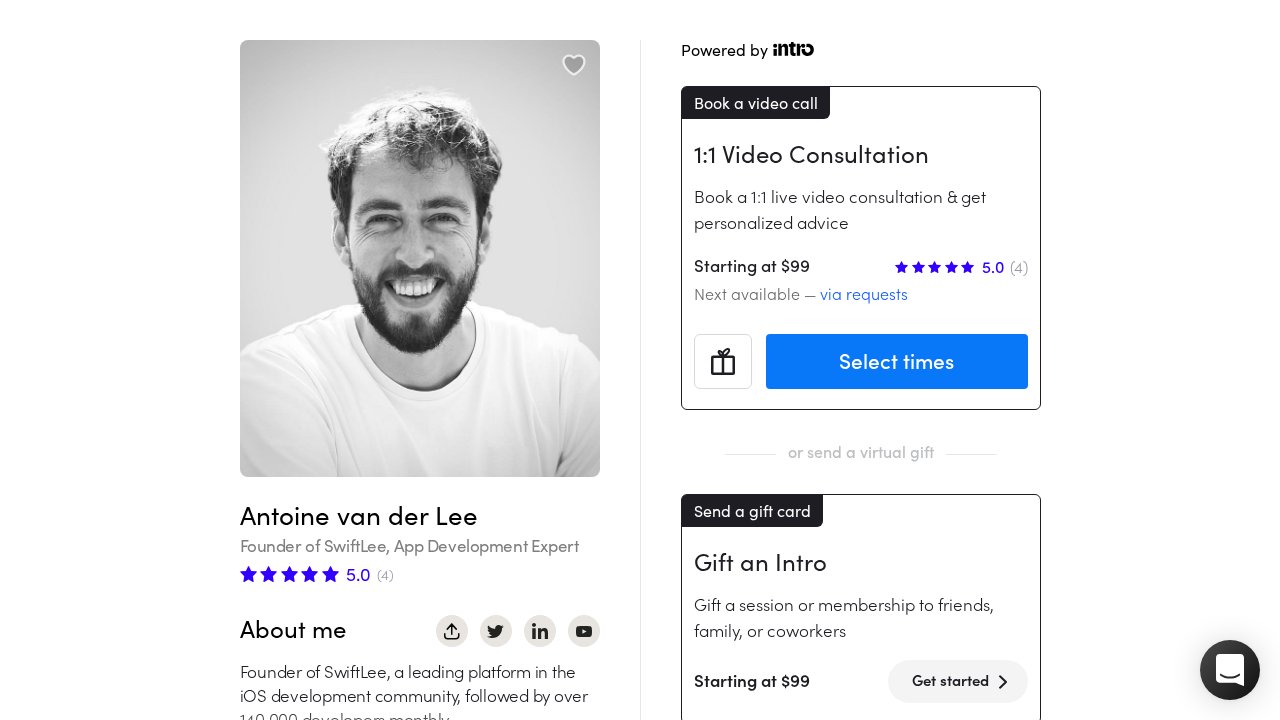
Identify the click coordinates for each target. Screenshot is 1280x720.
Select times (896, 361)
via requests (864, 294)
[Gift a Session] (723, 362)
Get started (950, 680)
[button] (1230, 670)
